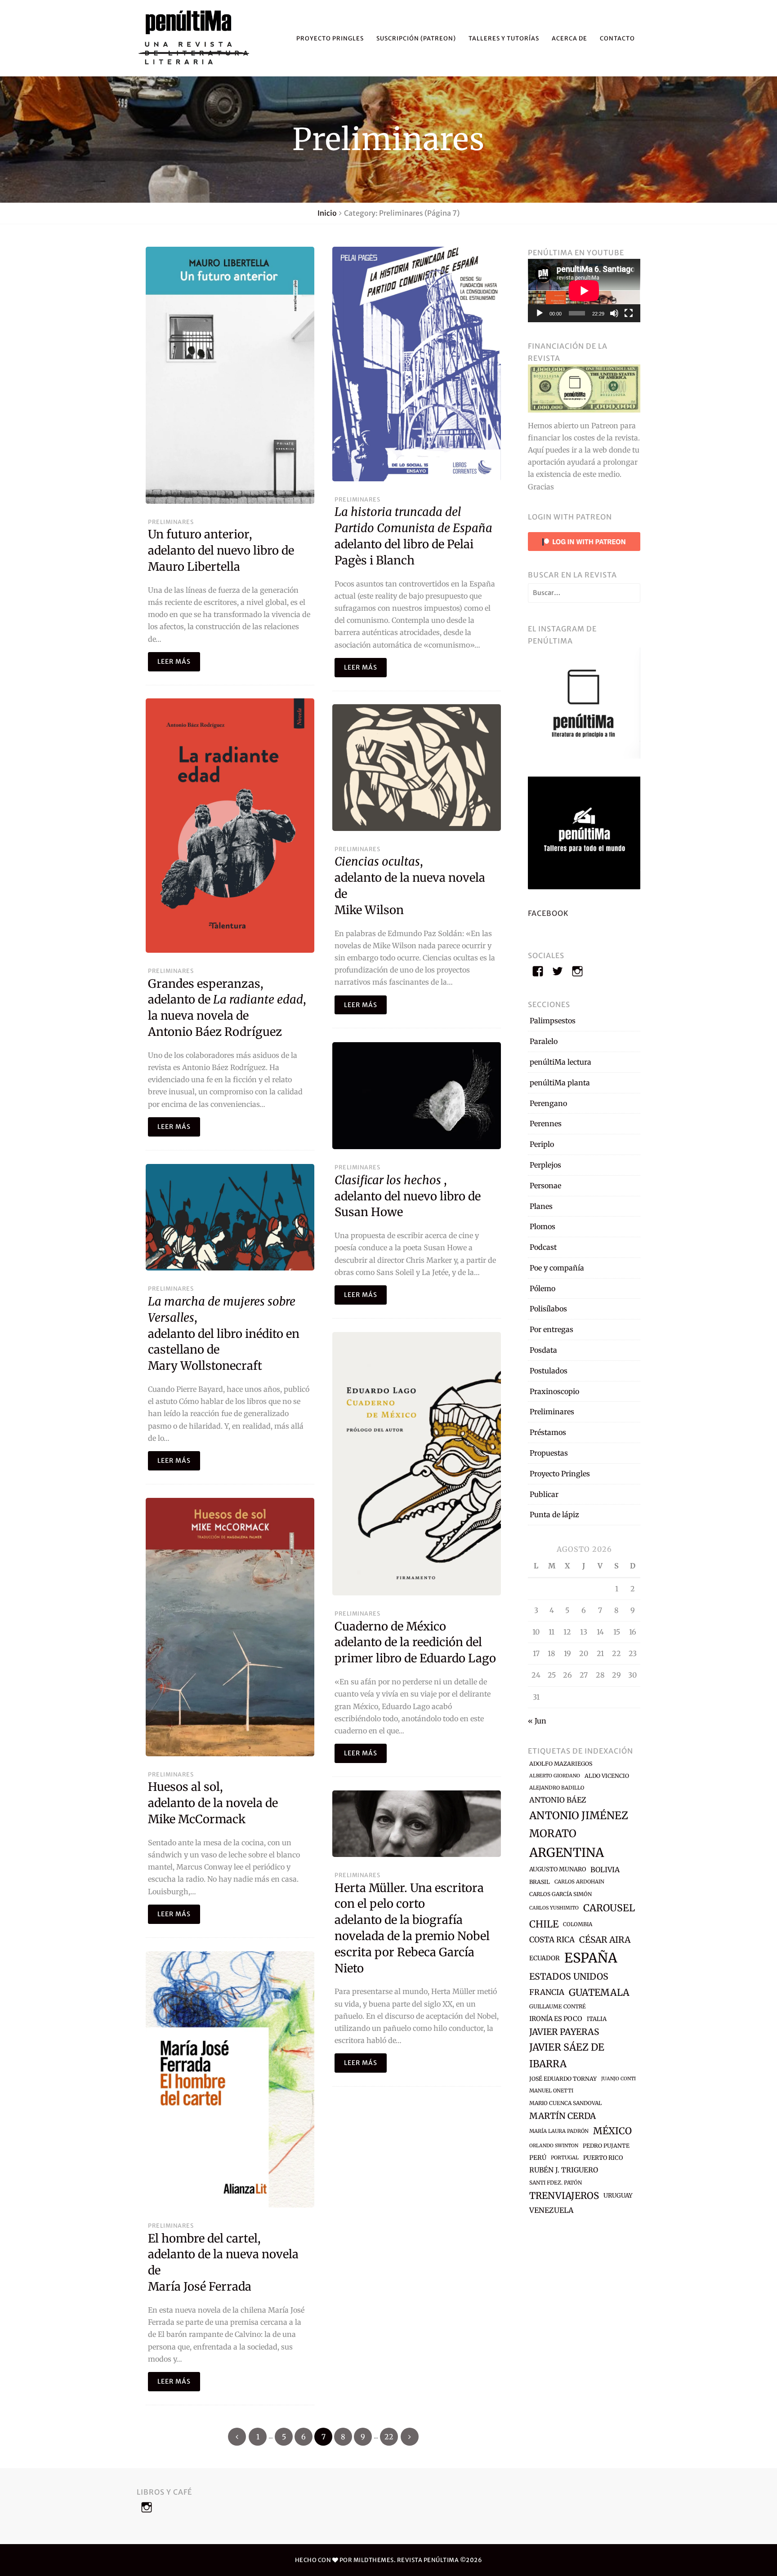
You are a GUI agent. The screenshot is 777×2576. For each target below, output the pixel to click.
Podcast (543, 1247)
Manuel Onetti (551, 2091)
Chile (544, 1924)
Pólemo (543, 1288)
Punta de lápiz (554, 1515)
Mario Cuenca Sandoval (565, 2103)
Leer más (174, 662)
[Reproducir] (540, 313)
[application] (584, 291)
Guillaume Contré (558, 2006)
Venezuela (551, 2210)
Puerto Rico (603, 2158)
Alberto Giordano (555, 1776)
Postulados (549, 1371)
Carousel (609, 1908)
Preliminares (171, 522)
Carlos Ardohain (579, 1882)
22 (389, 2437)
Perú (538, 2158)
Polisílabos (548, 1309)
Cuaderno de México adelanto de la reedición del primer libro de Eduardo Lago (415, 1643)
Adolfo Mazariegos (561, 1764)
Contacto (617, 38)
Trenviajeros (564, 2196)
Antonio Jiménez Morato (579, 1824)
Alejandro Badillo (557, 1788)
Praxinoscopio (554, 1391)
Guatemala (599, 1992)
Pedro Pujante (606, 2146)
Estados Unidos (569, 1976)
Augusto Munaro (558, 1869)
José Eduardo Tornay (563, 2079)
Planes (541, 1206)
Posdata (543, 1350)
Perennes (546, 1124)
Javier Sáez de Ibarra (567, 2056)
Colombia (578, 1924)
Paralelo (544, 1041)
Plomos (543, 1226)
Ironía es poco (556, 2019)
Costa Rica (552, 1940)
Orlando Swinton (554, 2146)
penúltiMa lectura (560, 1062)
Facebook (548, 913)
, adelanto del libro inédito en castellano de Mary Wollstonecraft (224, 1334)
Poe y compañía (557, 1268)
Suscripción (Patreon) (416, 38)
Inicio (327, 213)
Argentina (567, 1852)
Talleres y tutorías (504, 38)
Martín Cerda (563, 2116)
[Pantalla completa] (629, 313)
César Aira (605, 1940)
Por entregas (551, 1329)
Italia (597, 2019)
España (591, 1958)
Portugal (565, 2158)
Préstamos (548, 1432)
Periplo (542, 1144)
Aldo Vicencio (607, 1776)
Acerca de (569, 38)
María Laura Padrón (559, 2131)
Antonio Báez (558, 1800)
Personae (545, 1186)
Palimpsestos (553, 1021)
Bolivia (605, 1870)
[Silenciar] (614, 313)
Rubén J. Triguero (564, 2170)
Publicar (544, 1494)
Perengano (548, 1103)
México (612, 2131)
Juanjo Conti (618, 2079)
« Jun (537, 1721)
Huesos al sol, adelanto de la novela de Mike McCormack (213, 1803)
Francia (547, 1992)
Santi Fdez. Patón (556, 2183)
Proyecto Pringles (330, 38)
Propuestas (549, 1453)
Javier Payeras (564, 2032)
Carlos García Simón (560, 1894)
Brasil (540, 1882)
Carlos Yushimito (554, 1908)
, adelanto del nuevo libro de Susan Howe (408, 1196)
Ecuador (545, 1958)
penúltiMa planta (560, 1083)
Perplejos (545, 1165)
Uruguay (618, 2196)
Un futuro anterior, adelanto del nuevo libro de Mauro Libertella (221, 551)
